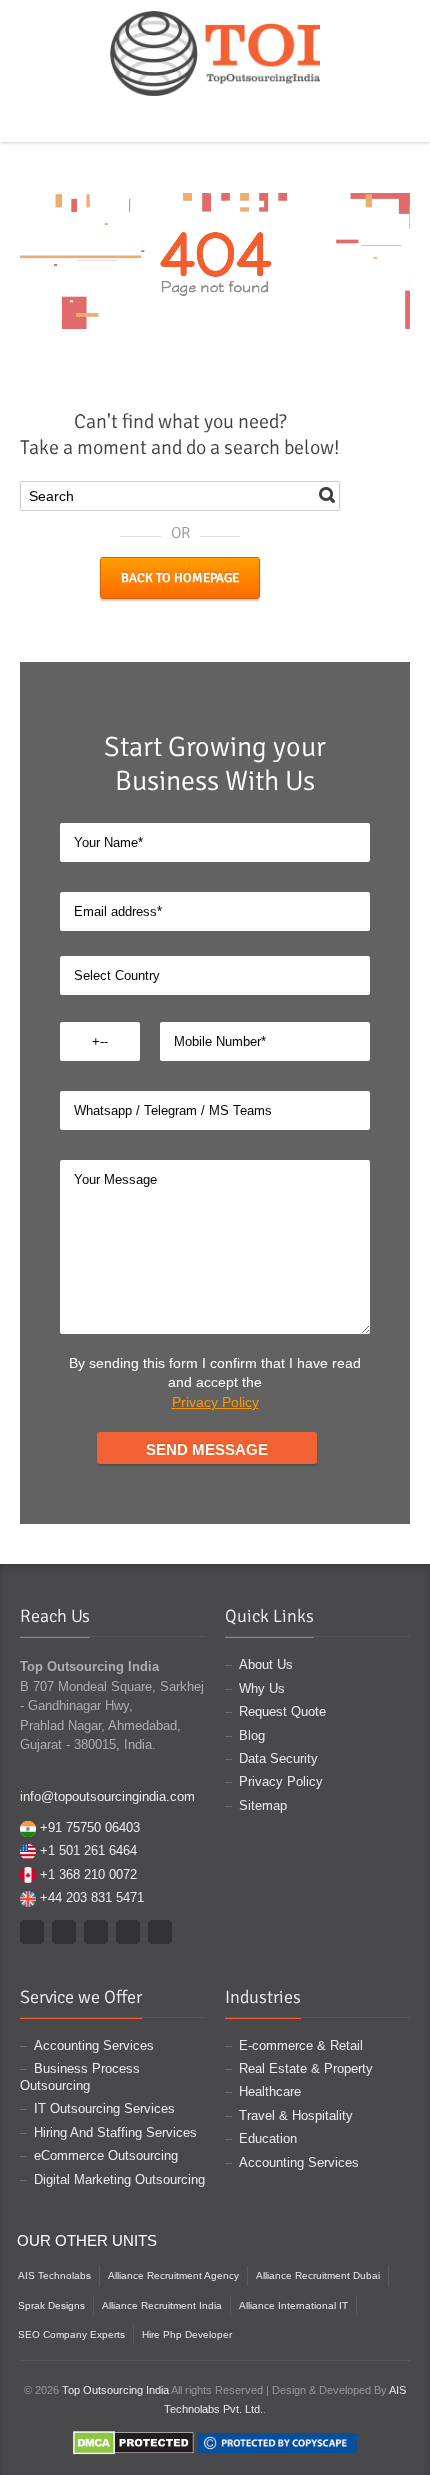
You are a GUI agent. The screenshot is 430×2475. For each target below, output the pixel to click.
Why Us (262, 1688)
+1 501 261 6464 (88, 1850)
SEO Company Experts (71, 2334)
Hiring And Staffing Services (115, 2132)
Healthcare (270, 2091)
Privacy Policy (215, 1402)
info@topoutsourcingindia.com (107, 1796)
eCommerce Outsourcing (106, 2155)
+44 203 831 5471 (92, 1897)
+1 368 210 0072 (88, 1874)
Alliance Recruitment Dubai (318, 2275)
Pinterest (218, 118)
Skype (247, 118)
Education (268, 2138)
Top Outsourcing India (115, 2390)
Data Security (278, 1758)
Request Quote (282, 1711)
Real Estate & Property (306, 2068)
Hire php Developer (187, 2334)
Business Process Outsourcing (80, 2077)
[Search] (327, 495)
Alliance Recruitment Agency (173, 2275)
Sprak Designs (51, 2305)
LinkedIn (276, 118)
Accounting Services (94, 2045)
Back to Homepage (180, 578)
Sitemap (263, 1805)
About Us (266, 1664)
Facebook (160, 118)
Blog (252, 1735)
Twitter (189, 118)
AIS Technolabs (54, 2275)
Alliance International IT (293, 2305)
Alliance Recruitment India (162, 2305)
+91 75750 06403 (90, 1827)
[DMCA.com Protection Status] (133, 2442)
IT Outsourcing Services (104, 2108)
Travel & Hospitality (296, 2115)
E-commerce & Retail (301, 2045)
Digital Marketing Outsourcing (119, 2179)
